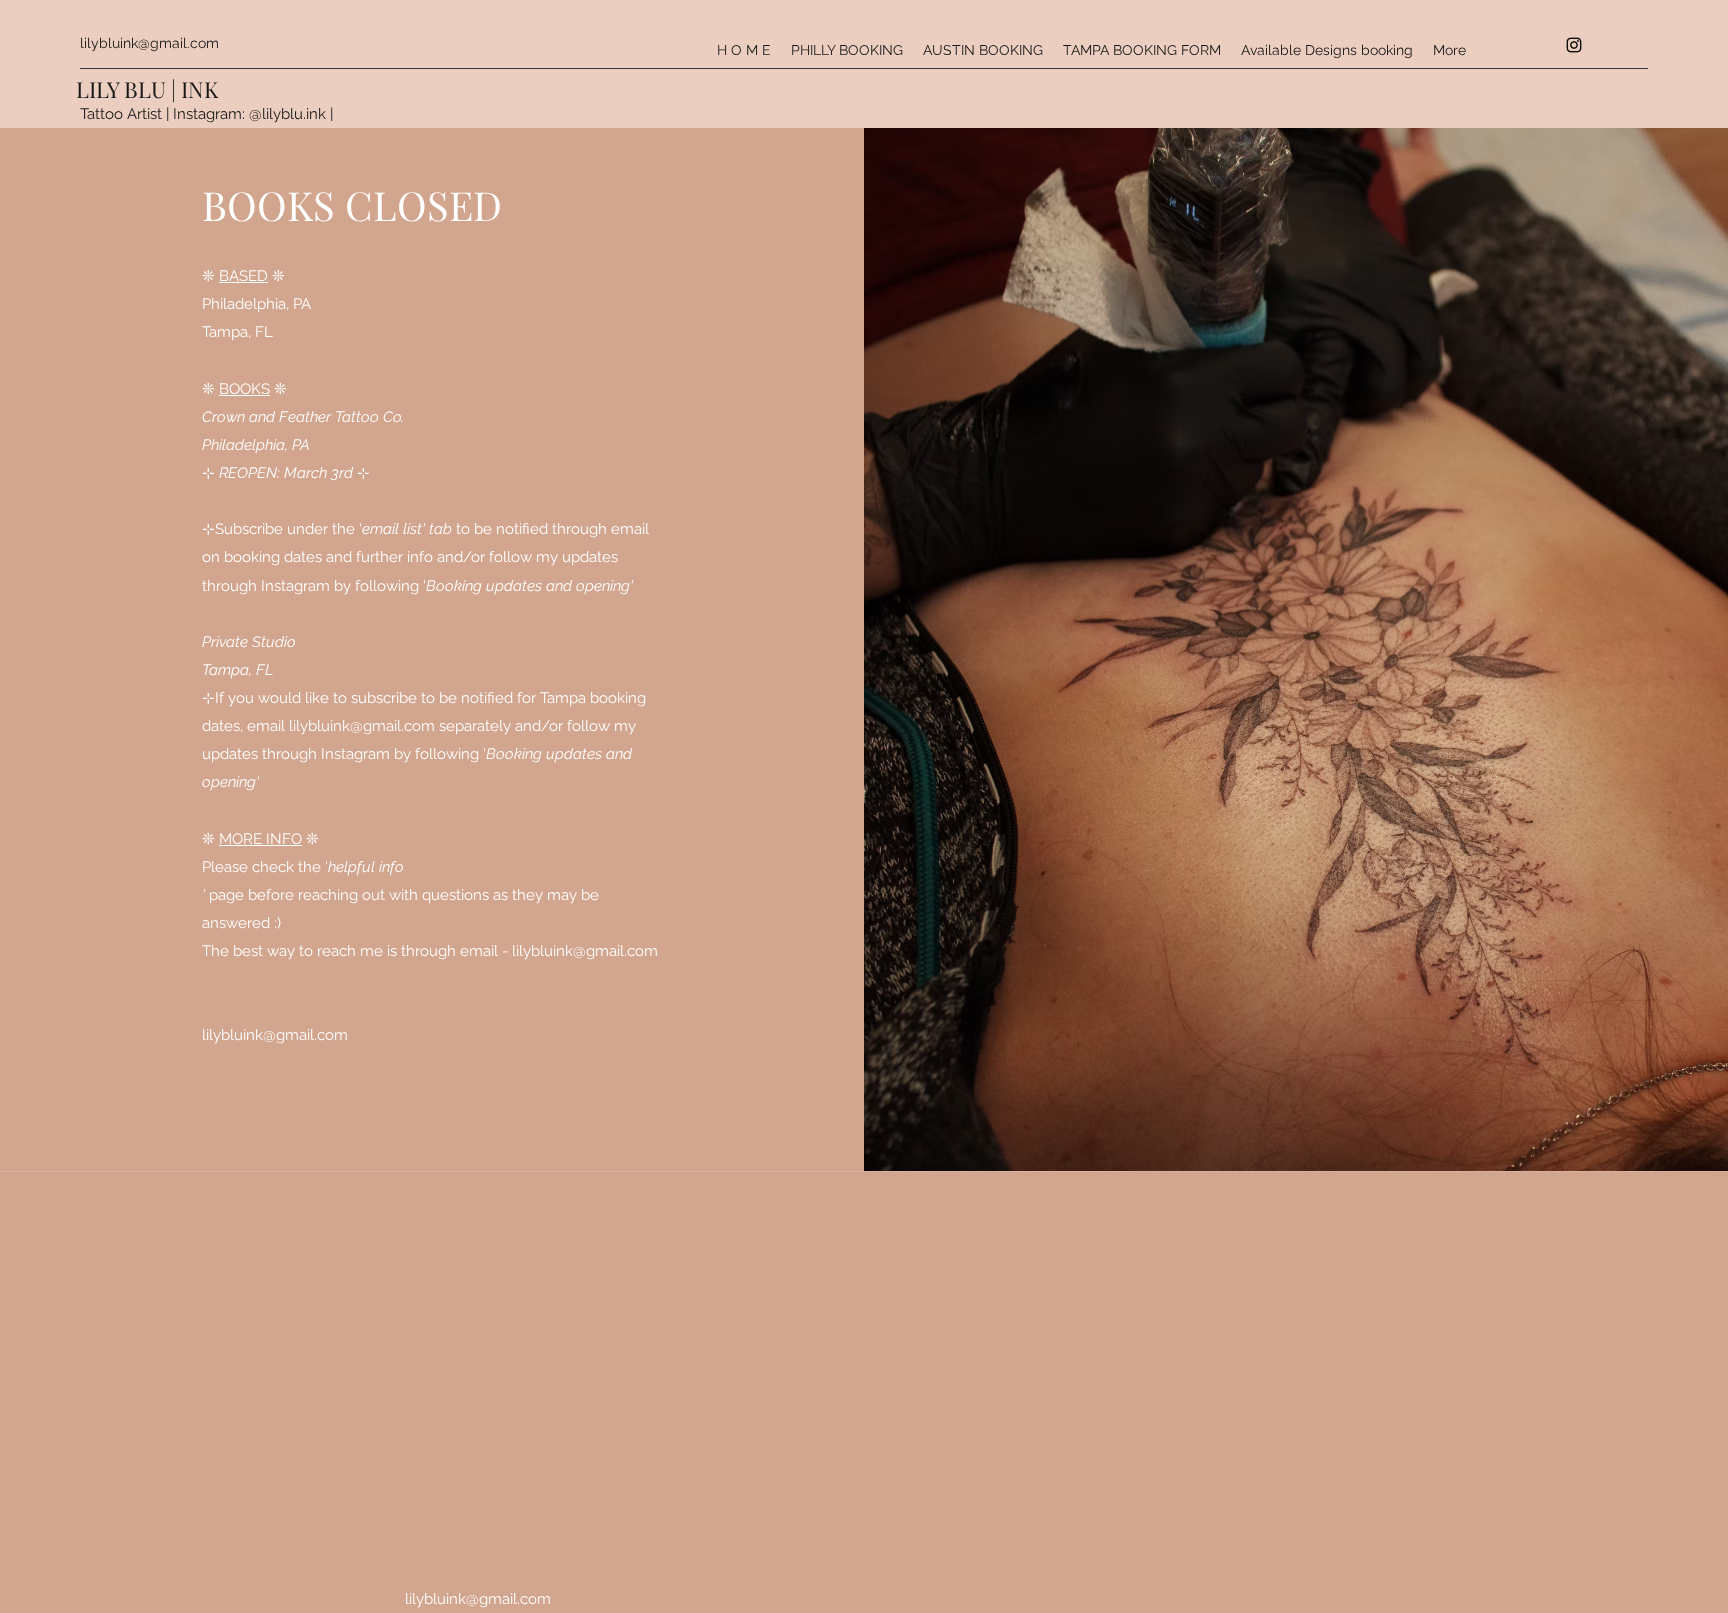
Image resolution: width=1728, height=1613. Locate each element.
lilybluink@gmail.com (149, 43)
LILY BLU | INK (147, 89)
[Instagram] (1574, 45)
